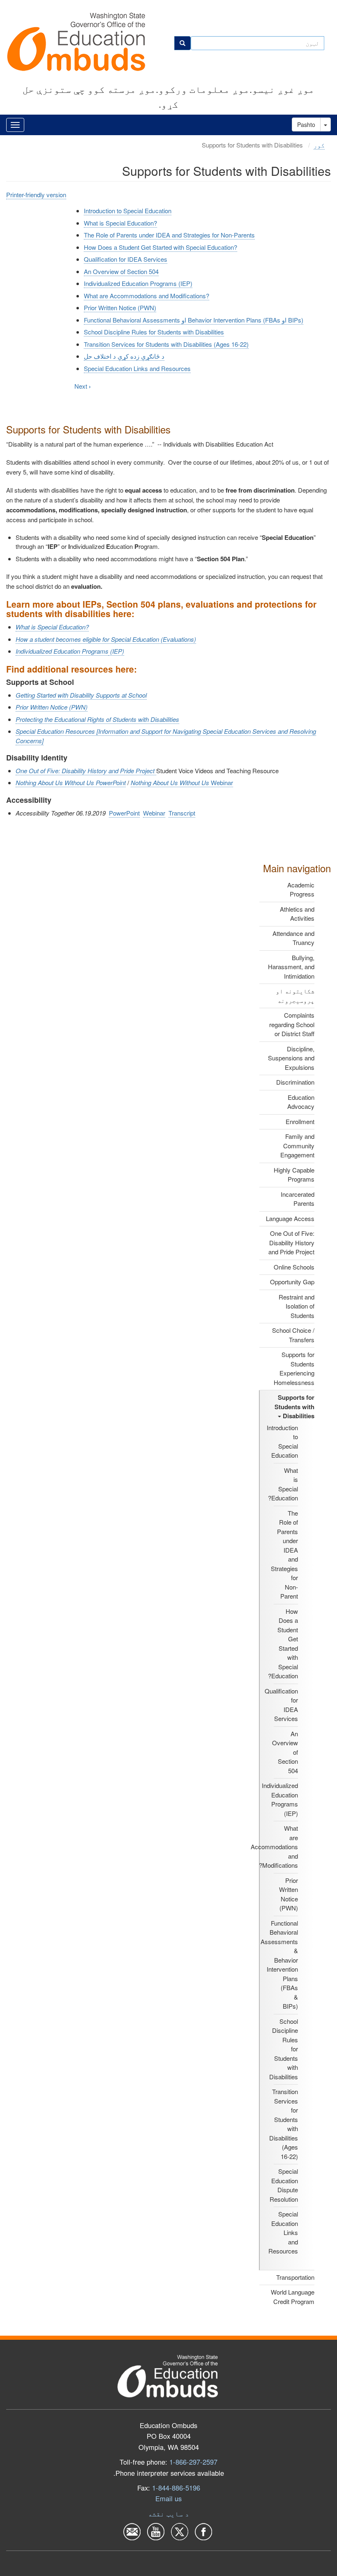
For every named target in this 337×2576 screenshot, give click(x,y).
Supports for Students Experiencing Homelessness (294, 1368)
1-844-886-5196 (176, 2488)
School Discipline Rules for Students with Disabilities (154, 332)
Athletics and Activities (297, 914)
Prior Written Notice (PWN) (289, 1894)
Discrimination (295, 1082)
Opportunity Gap (292, 1282)
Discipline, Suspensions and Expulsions (291, 1058)
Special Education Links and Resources (137, 368)
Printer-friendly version (36, 195)
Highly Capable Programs (294, 1175)
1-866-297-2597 (193, 2462)
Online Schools (294, 1267)
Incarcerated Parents (298, 1199)
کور (319, 145)
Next (83, 386)
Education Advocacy (301, 1102)
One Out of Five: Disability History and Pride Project (291, 1242)
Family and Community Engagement (297, 1145)
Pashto (306, 124)
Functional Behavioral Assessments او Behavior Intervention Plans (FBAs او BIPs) (194, 320)
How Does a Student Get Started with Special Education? (283, 1644)
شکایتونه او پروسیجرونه (295, 995)
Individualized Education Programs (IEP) (280, 1799)
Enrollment (300, 1121)
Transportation (295, 2277)
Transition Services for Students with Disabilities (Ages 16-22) (166, 344)
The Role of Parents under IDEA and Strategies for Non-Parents (169, 235)
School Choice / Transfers (293, 1335)
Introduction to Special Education (282, 1441)
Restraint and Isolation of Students (297, 1306)
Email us (168, 2498)
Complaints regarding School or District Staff (292, 1024)
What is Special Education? (283, 1484)
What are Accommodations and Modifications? (274, 1847)
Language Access (290, 1218)
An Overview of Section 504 (121, 271)
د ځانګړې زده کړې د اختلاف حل (124, 356)
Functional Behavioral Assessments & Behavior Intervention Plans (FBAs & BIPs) (279, 1965)
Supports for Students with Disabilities (294, 1407)
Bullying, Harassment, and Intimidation (291, 967)
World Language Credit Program (293, 2297)
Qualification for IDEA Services (126, 259)
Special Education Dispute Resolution (284, 2185)
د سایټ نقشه (168, 2514)
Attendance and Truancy (293, 938)
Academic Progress (301, 889)
